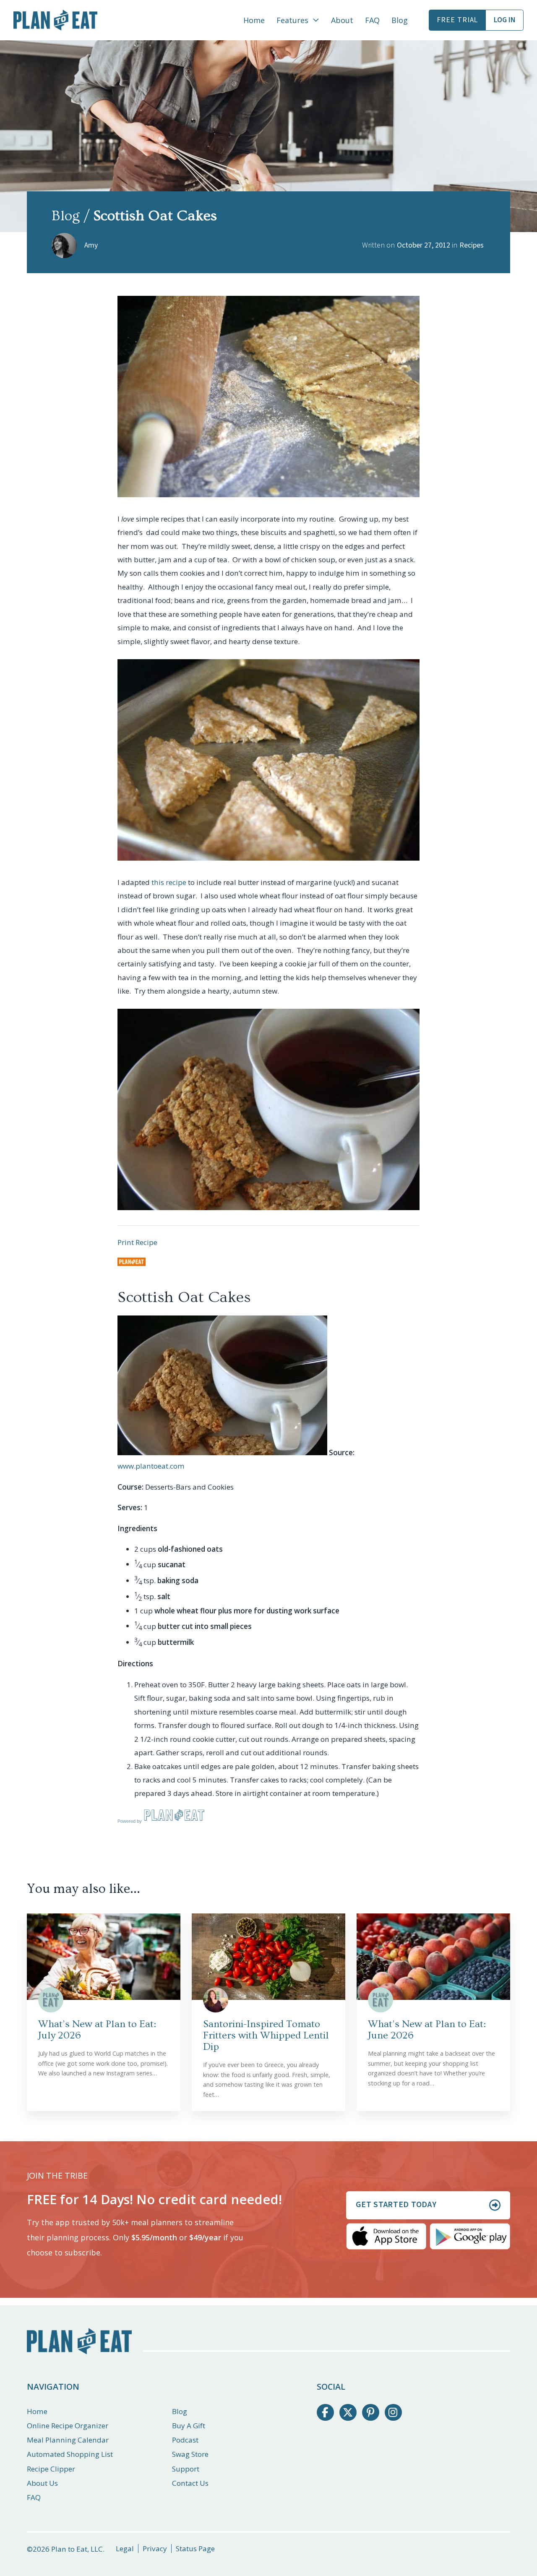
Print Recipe (137, 1242)
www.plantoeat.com (151, 1466)
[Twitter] (348, 2413)
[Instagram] (393, 2413)
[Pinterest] (371, 2413)
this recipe (169, 882)
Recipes (472, 245)
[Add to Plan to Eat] (132, 1262)
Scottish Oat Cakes (184, 1297)
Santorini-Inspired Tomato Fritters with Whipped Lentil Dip (266, 2035)
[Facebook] (325, 2413)
